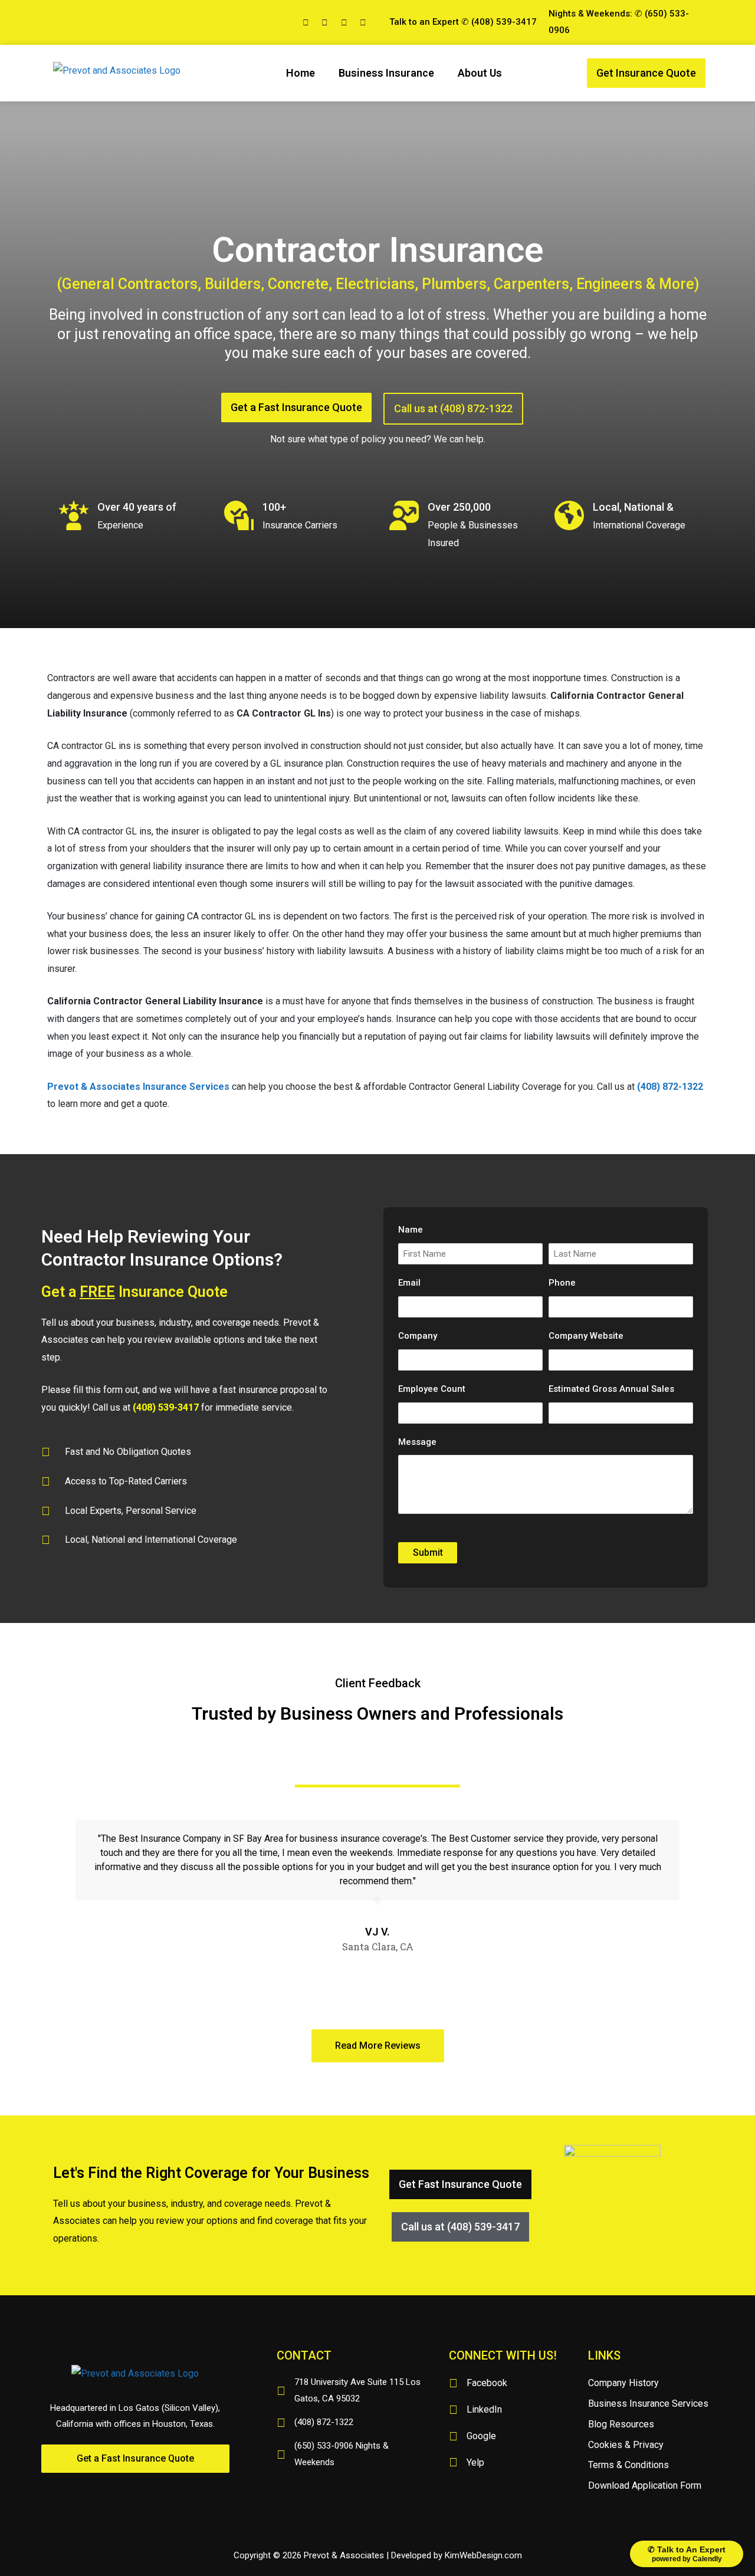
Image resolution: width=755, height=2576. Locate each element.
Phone (562, 1283)
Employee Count (432, 1389)
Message (417, 1442)
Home (301, 73)
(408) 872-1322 (669, 1087)
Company (418, 1336)
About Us (480, 73)
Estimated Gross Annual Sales (611, 1389)
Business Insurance (386, 73)
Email (409, 1283)
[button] (646, 73)
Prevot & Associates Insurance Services (138, 1087)
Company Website (586, 1336)
